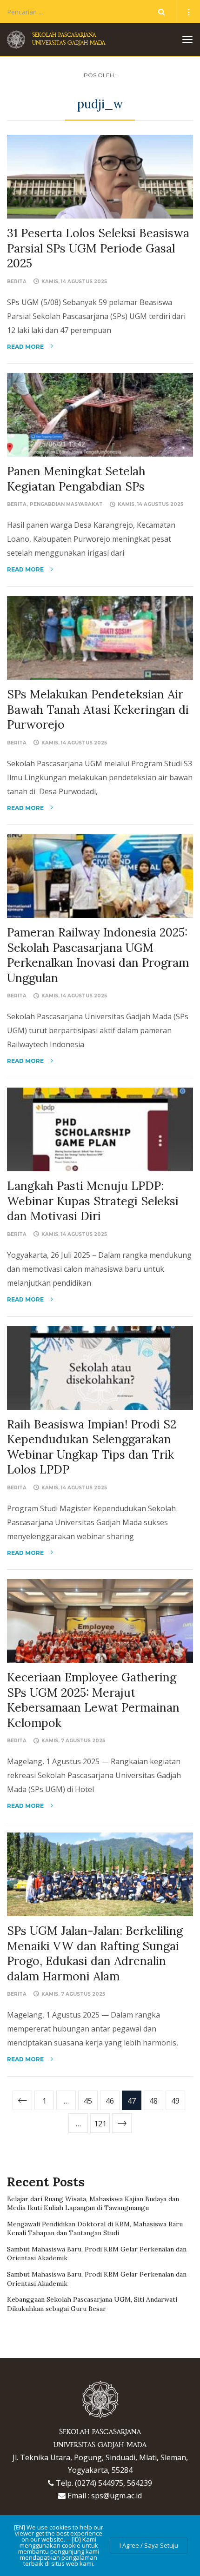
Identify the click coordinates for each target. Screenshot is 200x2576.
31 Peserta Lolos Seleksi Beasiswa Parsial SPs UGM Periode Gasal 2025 (98, 248)
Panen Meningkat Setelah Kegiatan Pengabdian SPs (76, 479)
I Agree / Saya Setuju (149, 2545)
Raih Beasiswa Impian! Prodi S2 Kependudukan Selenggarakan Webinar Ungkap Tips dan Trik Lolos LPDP (92, 1447)
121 (100, 2124)
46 (110, 2101)
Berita (17, 282)
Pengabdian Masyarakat (66, 504)
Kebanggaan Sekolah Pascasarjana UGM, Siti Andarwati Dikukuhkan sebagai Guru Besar (92, 2304)
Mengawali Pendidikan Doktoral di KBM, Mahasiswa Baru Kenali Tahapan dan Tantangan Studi (95, 2229)
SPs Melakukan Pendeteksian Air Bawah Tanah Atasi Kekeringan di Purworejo (98, 709)
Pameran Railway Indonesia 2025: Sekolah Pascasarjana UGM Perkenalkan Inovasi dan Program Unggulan (98, 955)
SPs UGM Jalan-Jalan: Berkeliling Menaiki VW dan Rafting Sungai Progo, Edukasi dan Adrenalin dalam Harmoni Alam (95, 1953)
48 (153, 2101)
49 (175, 2101)
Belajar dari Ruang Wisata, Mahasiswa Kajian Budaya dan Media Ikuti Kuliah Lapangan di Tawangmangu (93, 2204)
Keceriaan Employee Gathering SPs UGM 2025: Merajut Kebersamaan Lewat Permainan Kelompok (93, 1700)
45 (88, 2101)
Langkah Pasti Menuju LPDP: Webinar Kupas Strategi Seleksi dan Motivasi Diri (93, 1201)
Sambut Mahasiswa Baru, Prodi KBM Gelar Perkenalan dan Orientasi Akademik (97, 2254)
